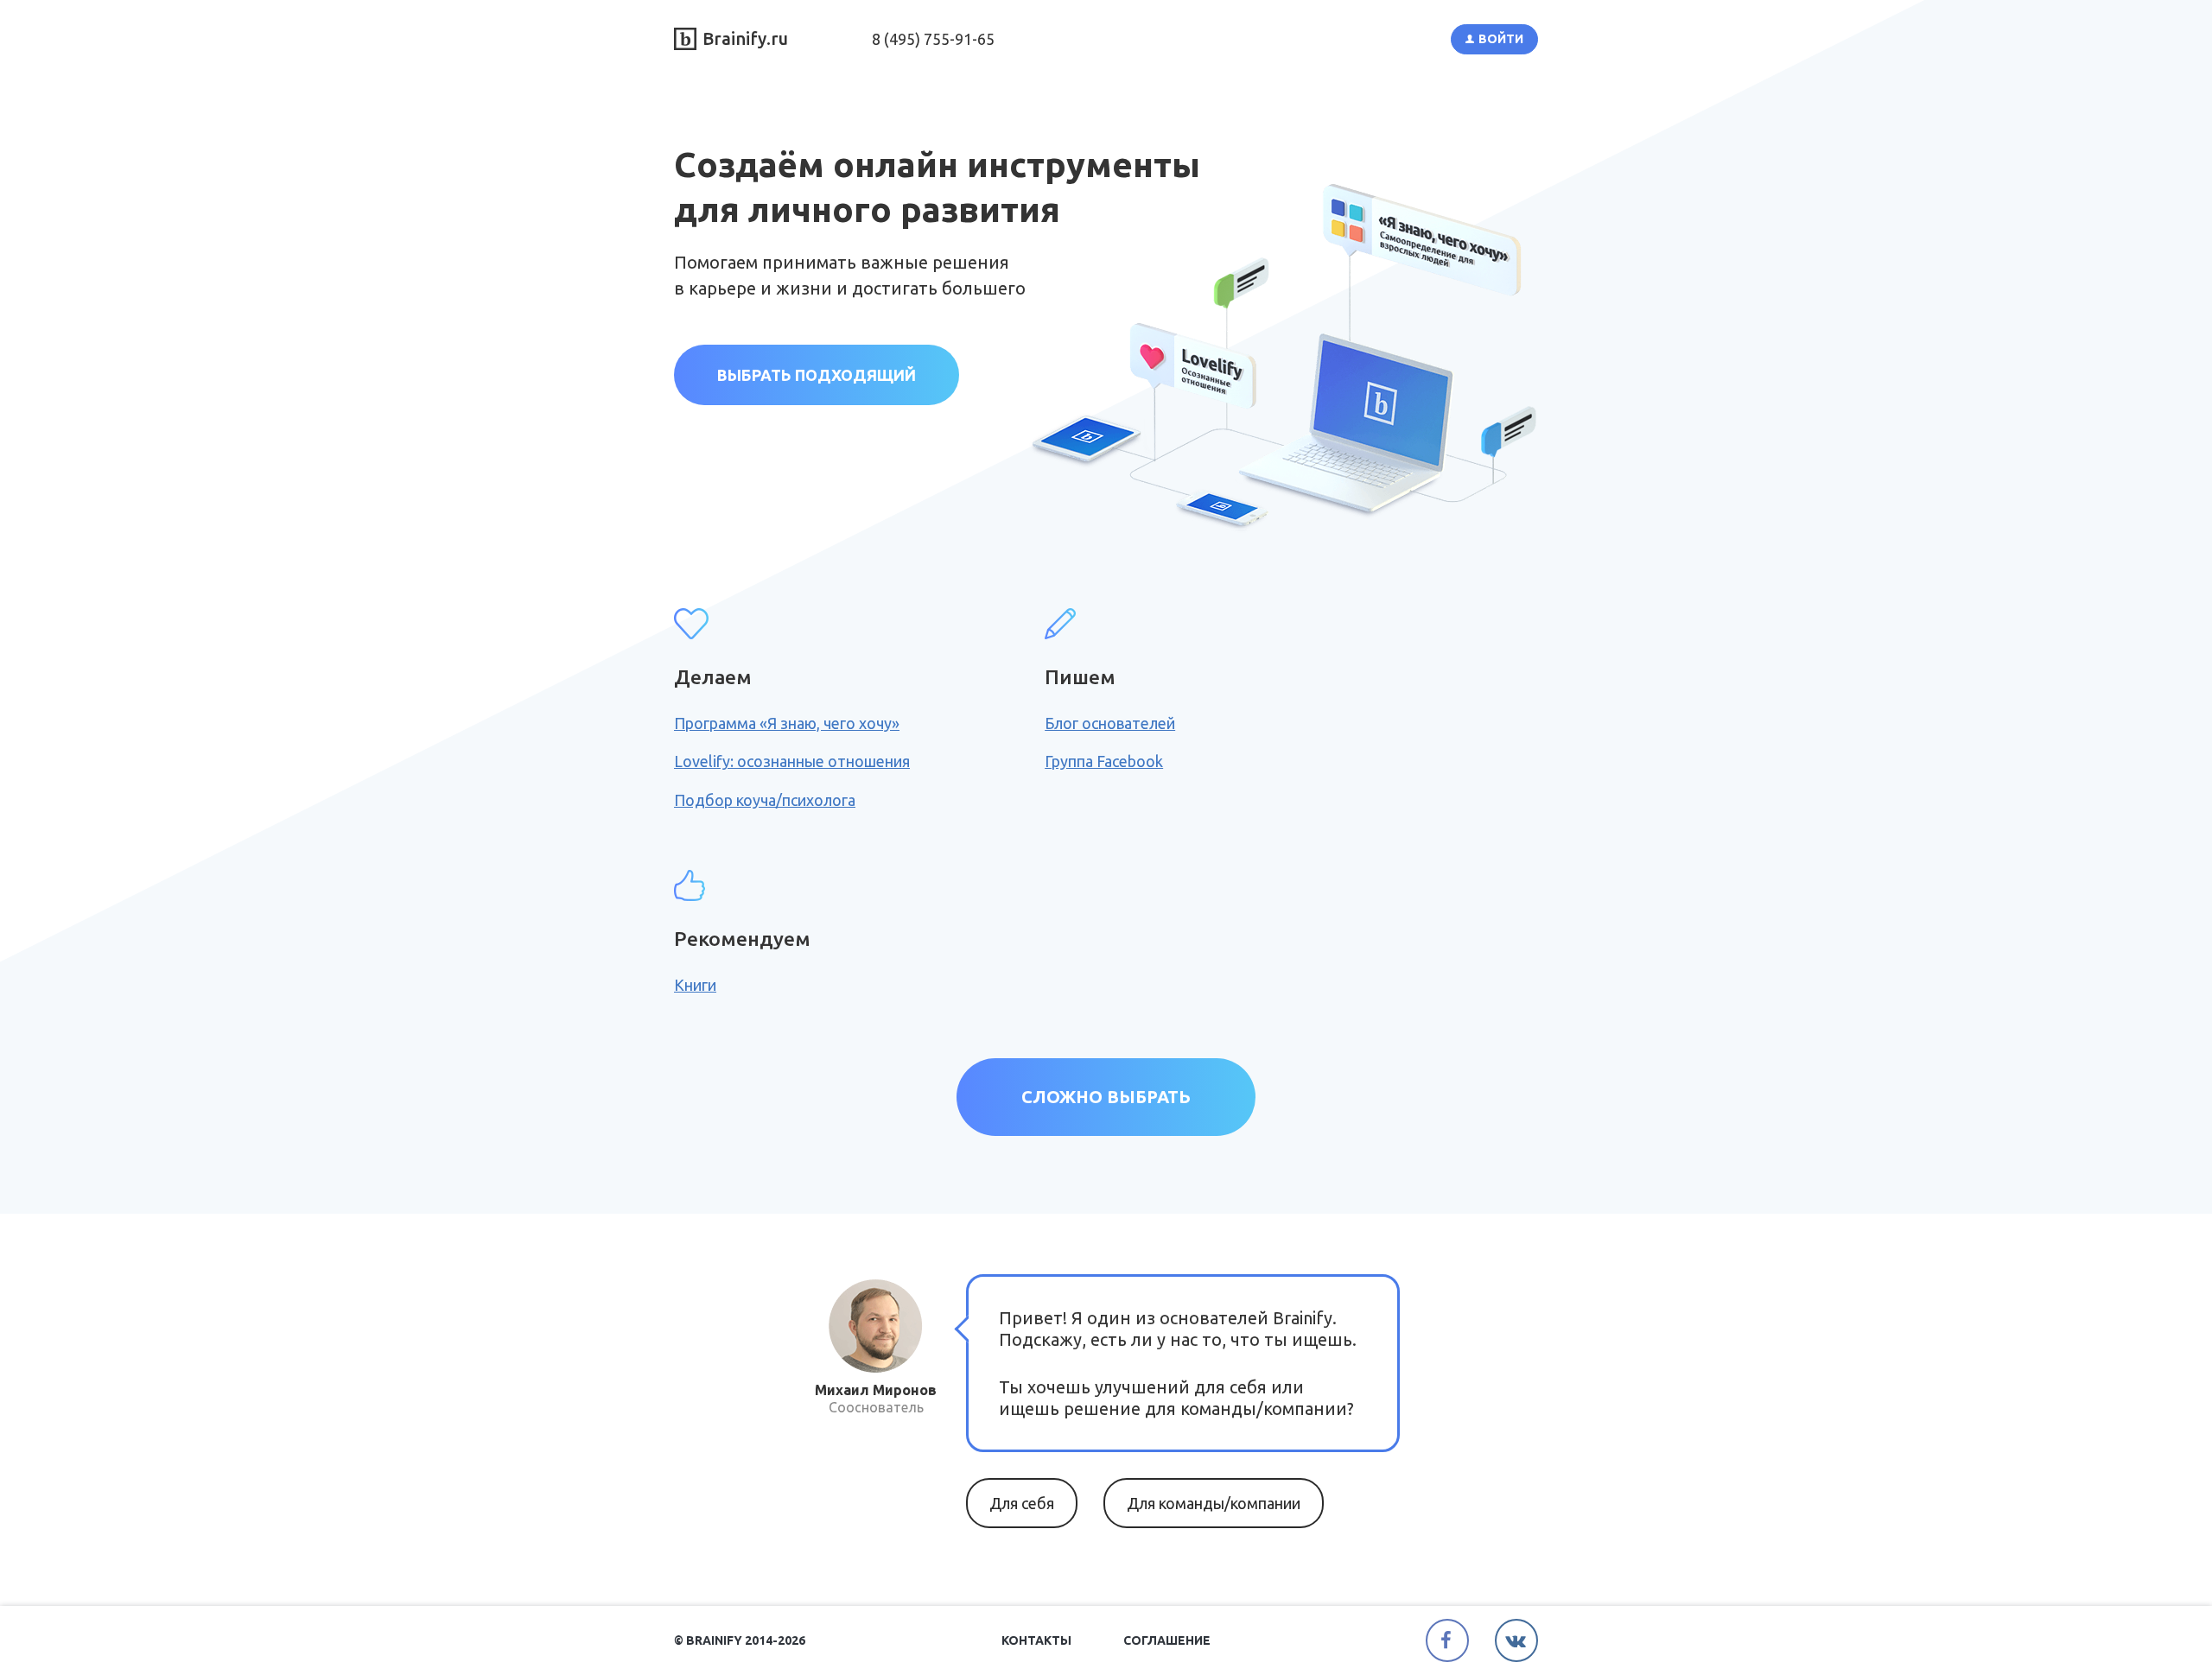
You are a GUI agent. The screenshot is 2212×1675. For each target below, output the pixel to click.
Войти (1501, 39)
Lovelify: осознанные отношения (792, 761)
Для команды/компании (1214, 1503)
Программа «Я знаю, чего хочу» (787, 723)
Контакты (1036, 1640)
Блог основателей (1110, 723)
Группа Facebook (1104, 761)
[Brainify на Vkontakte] (1516, 1640)
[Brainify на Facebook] (1447, 1640)
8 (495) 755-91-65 (933, 39)
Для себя (1022, 1503)
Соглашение (1167, 1640)
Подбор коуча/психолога (765, 800)
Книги (695, 985)
